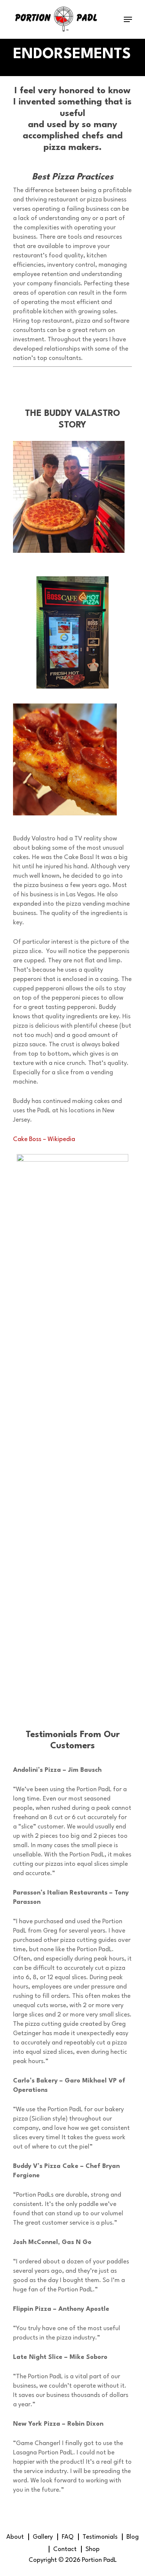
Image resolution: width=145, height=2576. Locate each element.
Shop (93, 2549)
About (15, 2537)
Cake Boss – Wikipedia (44, 1139)
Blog (133, 2537)
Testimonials (100, 2537)
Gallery (43, 2537)
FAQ (68, 2537)
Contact (65, 2549)
